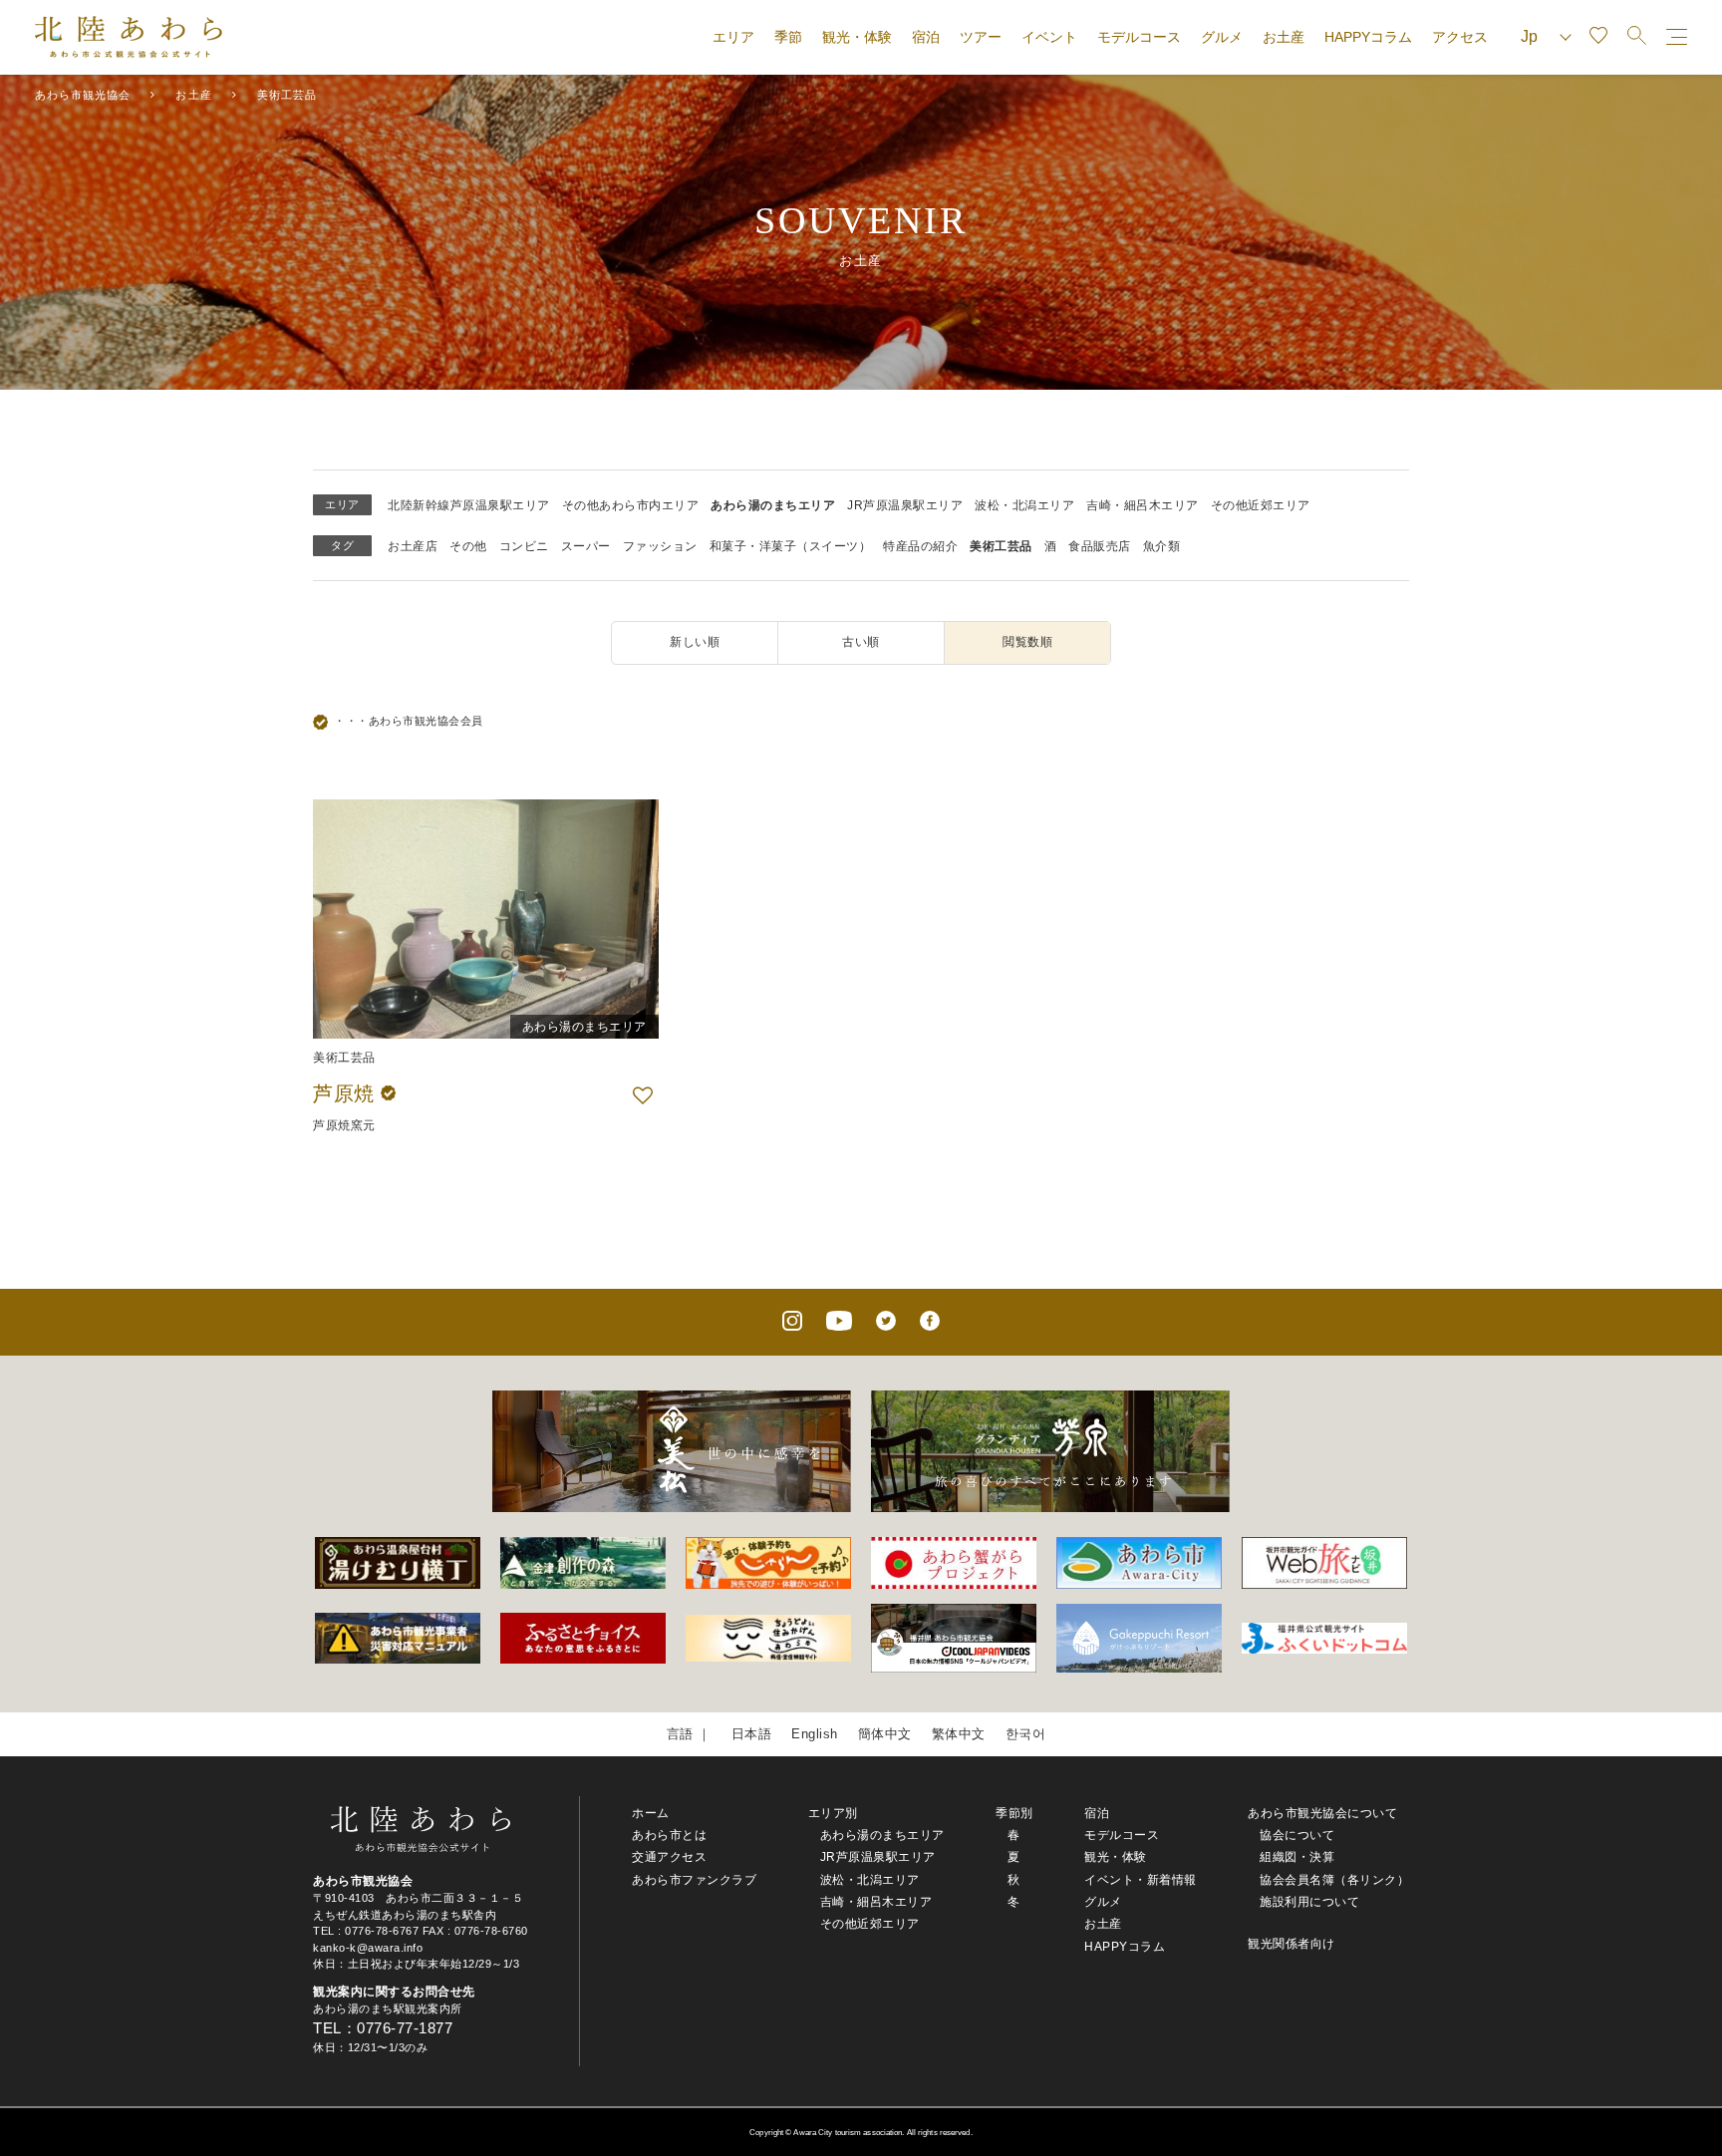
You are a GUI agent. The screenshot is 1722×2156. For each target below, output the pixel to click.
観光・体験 (857, 37)
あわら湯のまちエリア (773, 505)
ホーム (651, 1813)
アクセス (1460, 37)
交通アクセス (669, 1857)
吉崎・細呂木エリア (1143, 505)
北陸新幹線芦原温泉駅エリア (469, 505)
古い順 (861, 642)
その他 (468, 546)
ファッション (660, 546)
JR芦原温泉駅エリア (905, 505)
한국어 (1026, 1734)
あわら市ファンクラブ (694, 1880)
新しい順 (695, 642)
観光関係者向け (1291, 1944)
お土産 (1284, 37)
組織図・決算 (1297, 1857)
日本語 (752, 1734)
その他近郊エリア (1261, 505)
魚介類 (1162, 546)
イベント (1049, 37)
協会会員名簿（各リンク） (1334, 1880)
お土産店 (413, 546)
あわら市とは (669, 1835)
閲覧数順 (1027, 642)
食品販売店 (1100, 546)
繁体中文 (959, 1734)
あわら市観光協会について (1322, 1813)
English (815, 1734)
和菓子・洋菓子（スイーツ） (791, 546)
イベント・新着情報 (1141, 1880)
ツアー (981, 37)
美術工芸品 (1001, 546)
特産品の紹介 (920, 546)
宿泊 (926, 37)
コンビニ (524, 546)
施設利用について (1309, 1902)
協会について (1297, 1835)
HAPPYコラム (1368, 37)
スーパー (586, 546)
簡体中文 (885, 1734)
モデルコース (1139, 37)
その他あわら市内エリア (631, 505)
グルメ (1222, 37)
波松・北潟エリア (1024, 505)
